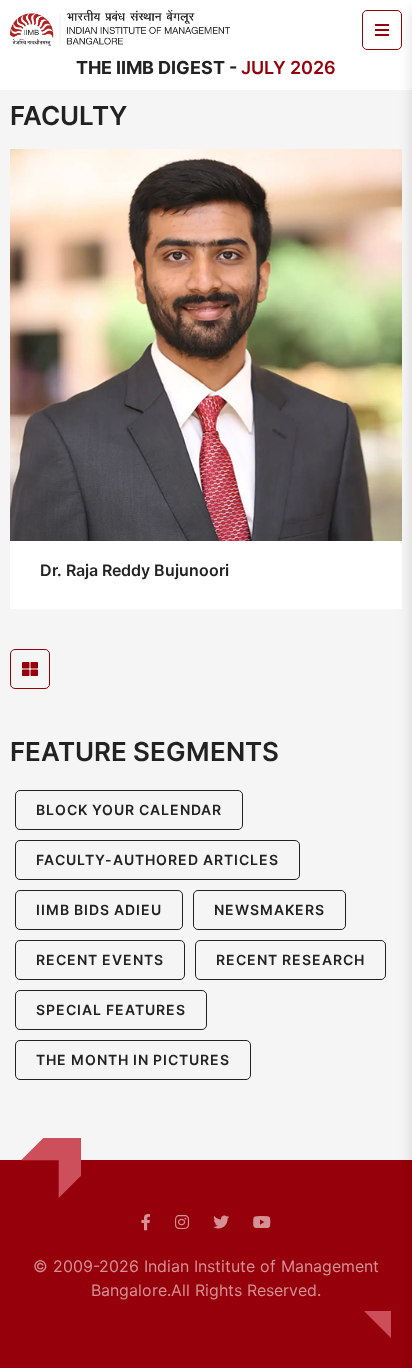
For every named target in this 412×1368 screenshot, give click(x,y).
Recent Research (290, 959)
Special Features (111, 1009)
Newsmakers (269, 909)
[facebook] (146, 1222)
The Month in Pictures (133, 1059)
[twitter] (221, 1222)
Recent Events (100, 959)
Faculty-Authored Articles (157, 859)
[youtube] (262, 1222)
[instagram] (182, 1222)
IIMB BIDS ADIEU (99, 909)
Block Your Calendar (129, 809)
